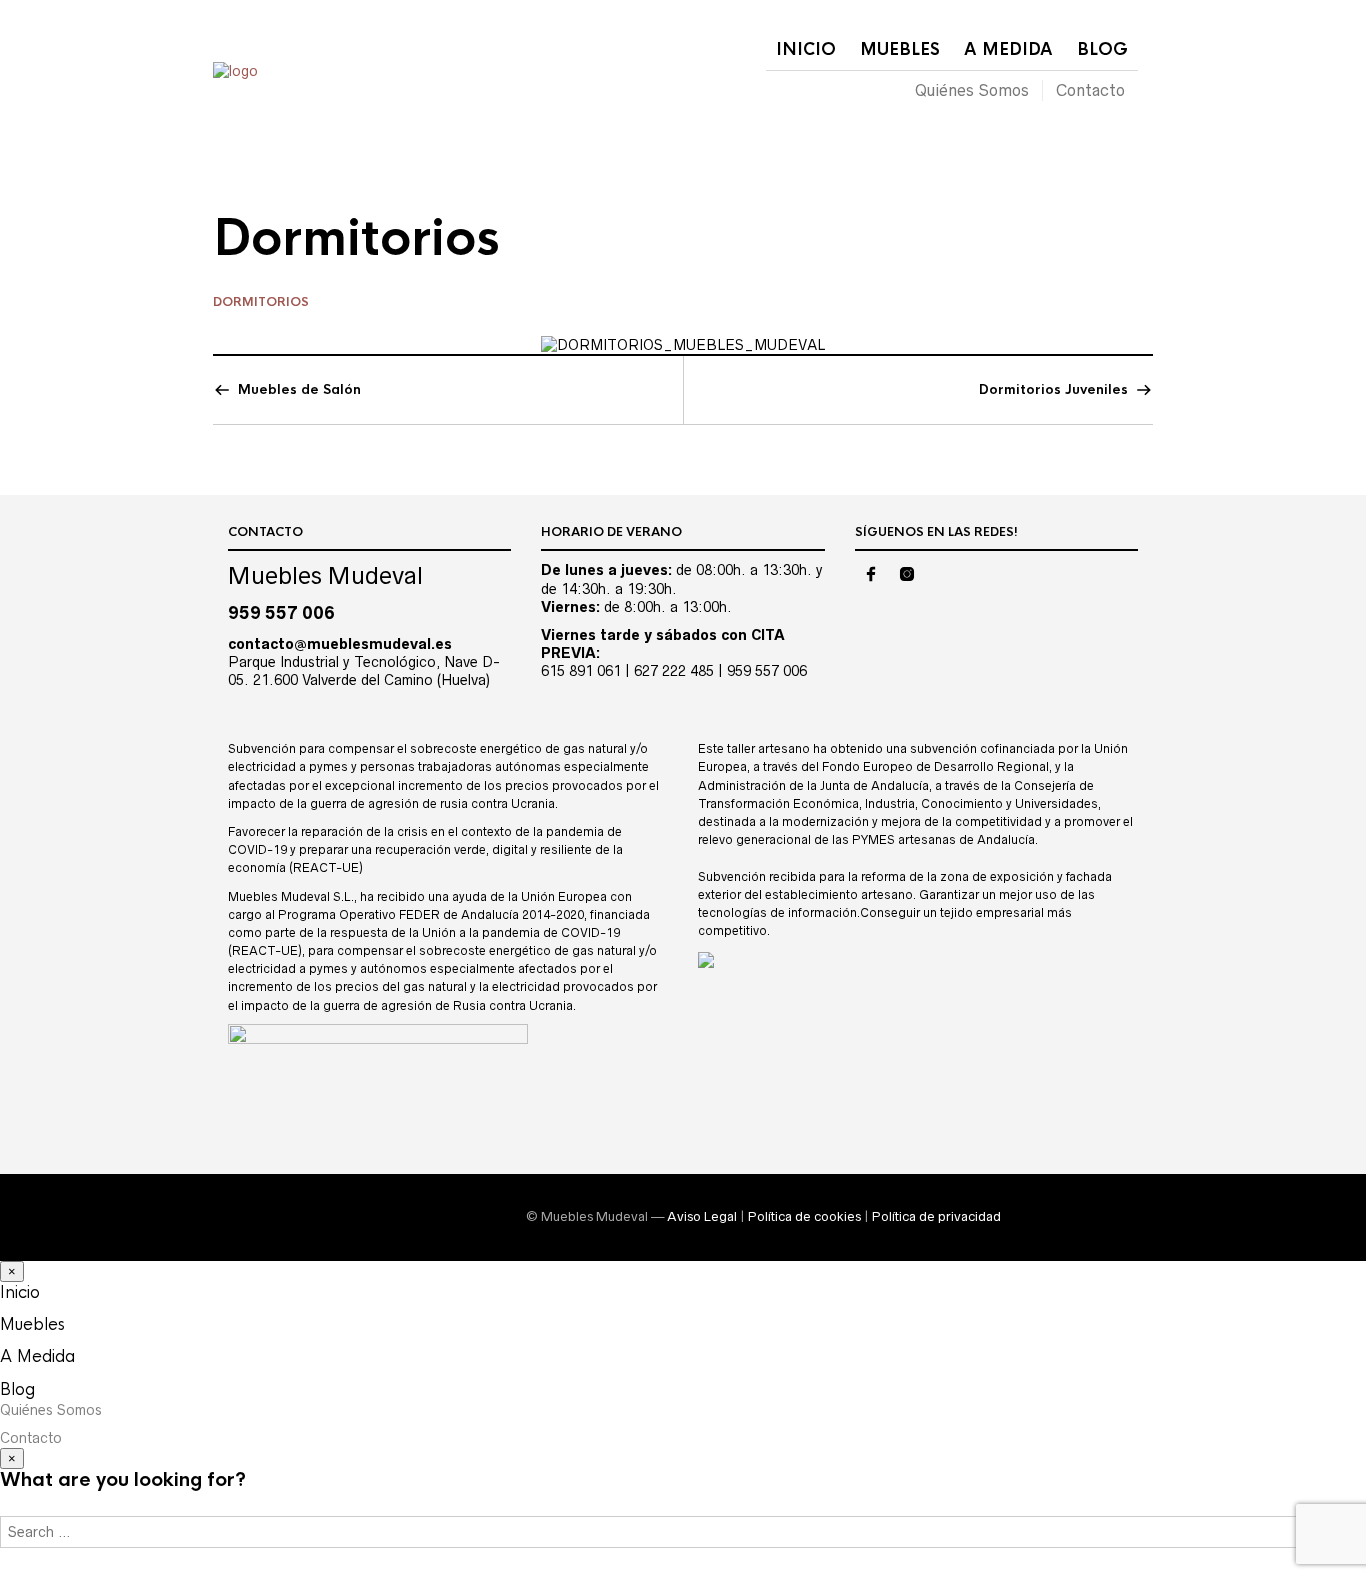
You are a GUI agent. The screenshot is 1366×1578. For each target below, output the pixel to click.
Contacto (1090, 90)
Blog (1102, 49)
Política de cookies (804, 1216)
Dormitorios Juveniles (1053, 389)
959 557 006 (281, 613)
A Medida (1008, 49)
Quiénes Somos (972, 90)
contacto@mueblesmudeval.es (340, 644)
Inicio (806, 49)
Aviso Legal (702, 1216)
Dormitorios (261, 302)
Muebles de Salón (299, 389)
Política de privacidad (936, 1216)
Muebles (900, 49)
